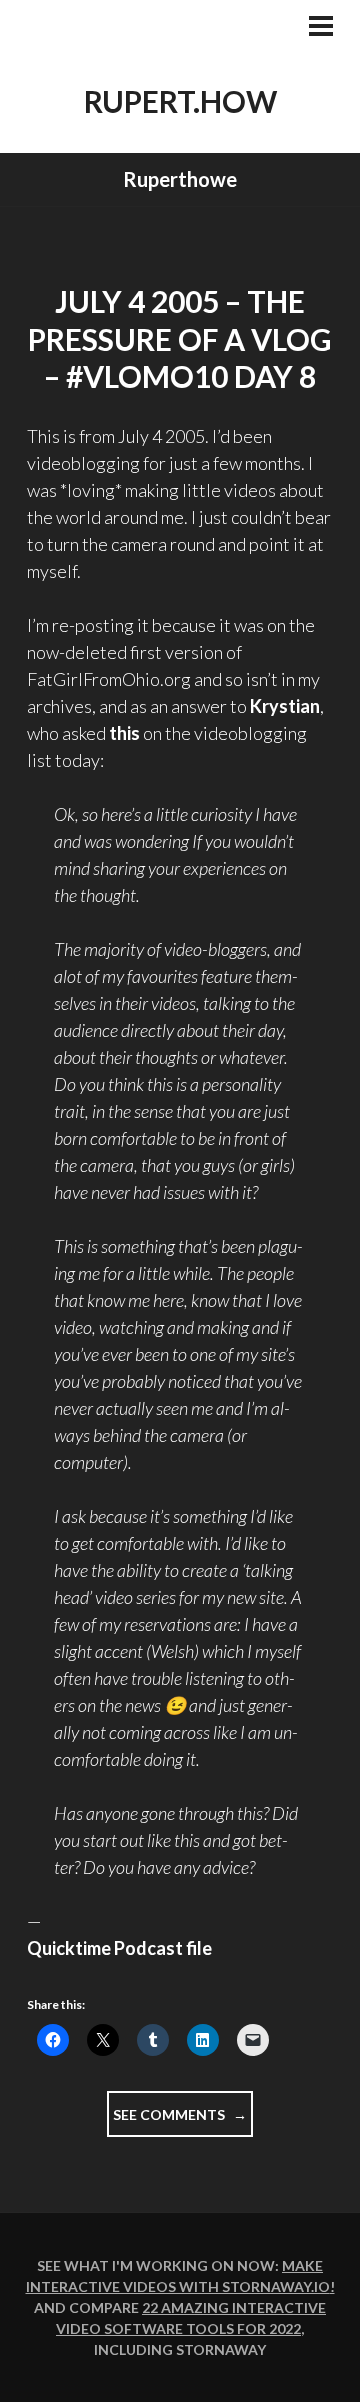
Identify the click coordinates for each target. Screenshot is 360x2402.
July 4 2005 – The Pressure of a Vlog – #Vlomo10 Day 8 (180, 338)
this (124, 733)
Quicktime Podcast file (119, 1948)
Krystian (285, 706)
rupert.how (180, 101)
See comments (183, 2121)
